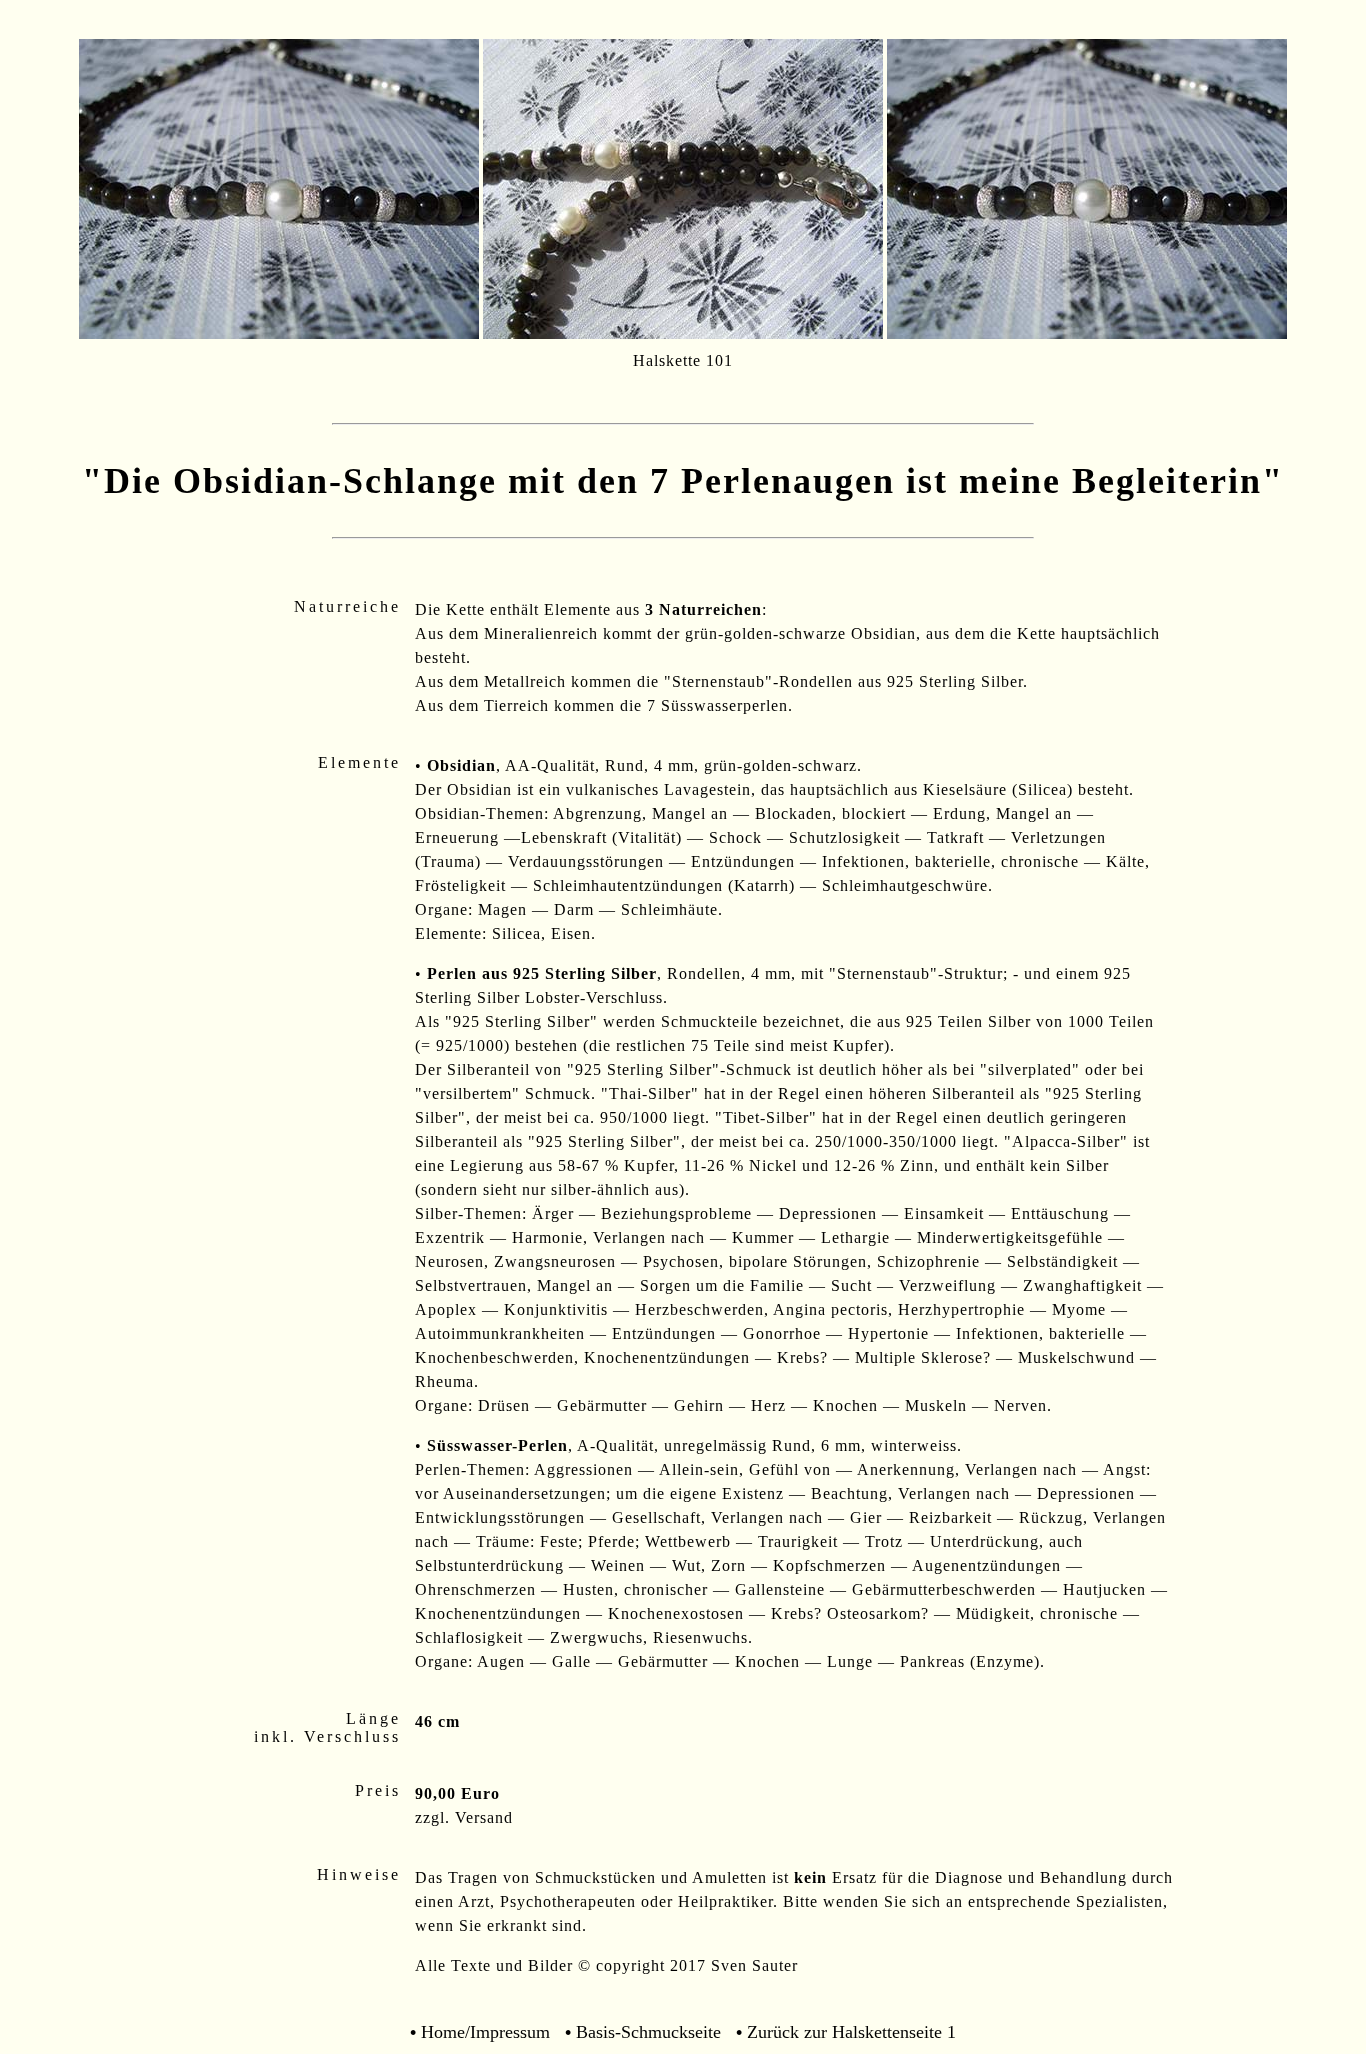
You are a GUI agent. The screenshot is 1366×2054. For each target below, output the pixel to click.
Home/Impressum (485, 2032)
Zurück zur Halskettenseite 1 (851, 2032)
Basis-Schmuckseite (648, 2032)
